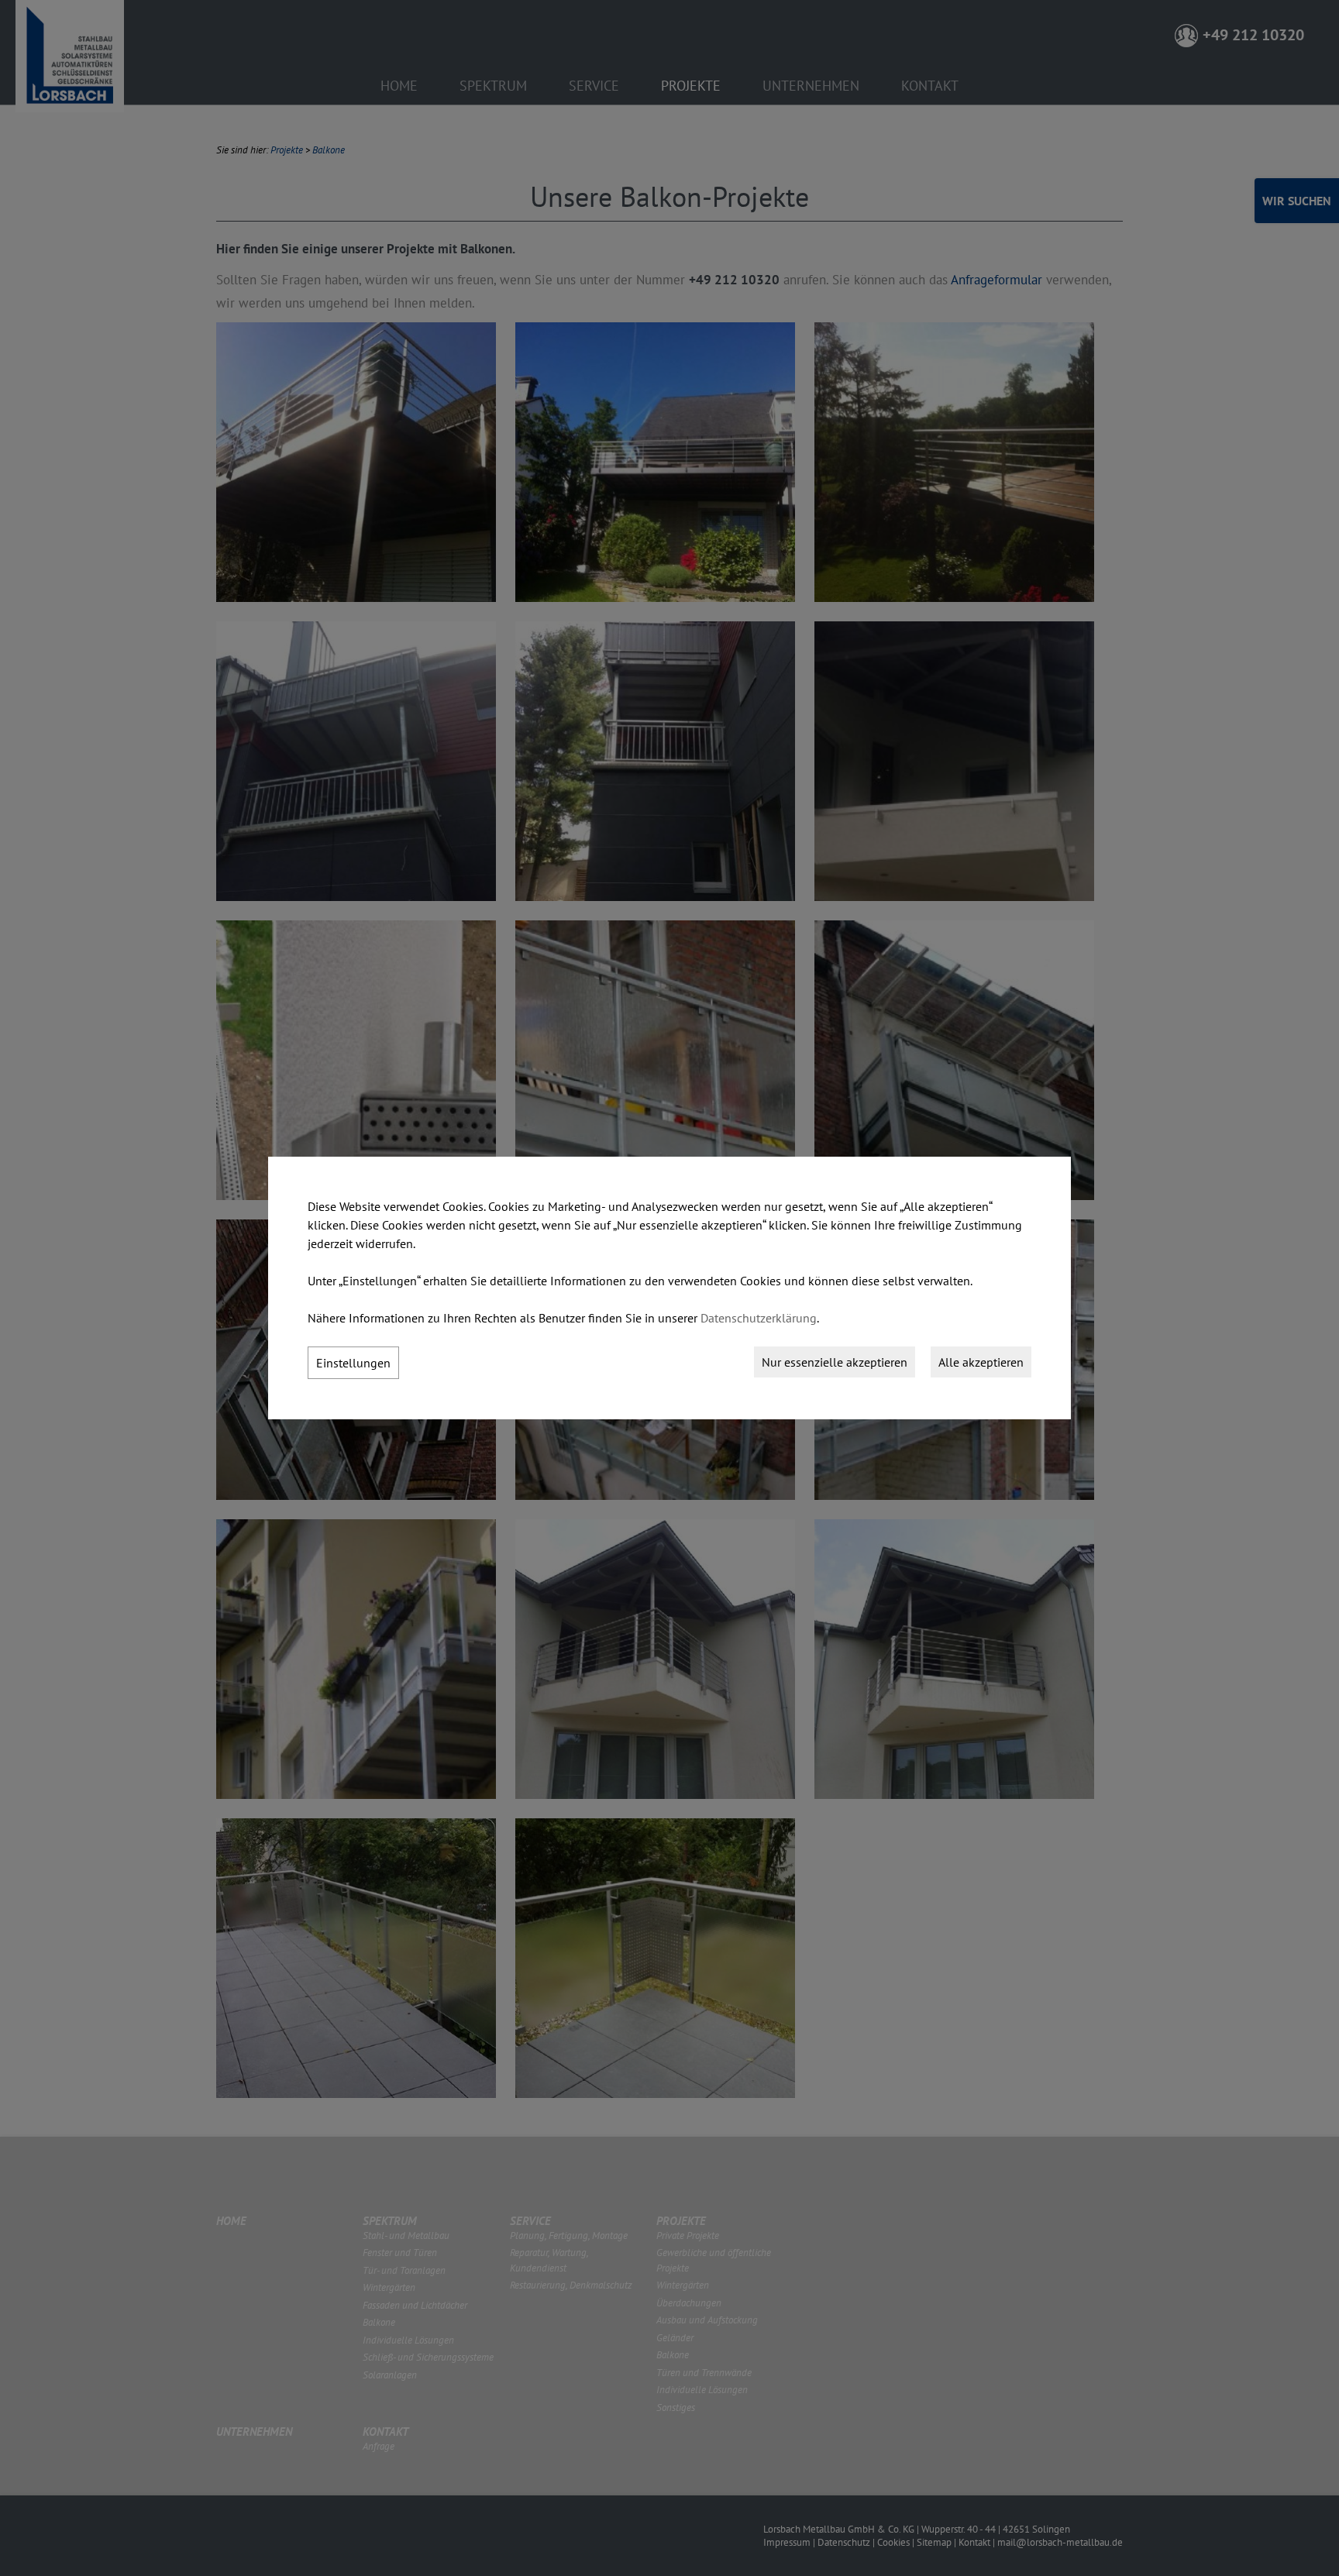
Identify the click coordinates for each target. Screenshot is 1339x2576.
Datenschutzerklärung (759, 1318)
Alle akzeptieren (981, 1362)
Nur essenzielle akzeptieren (835, 1362)
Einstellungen (353, 1363)
